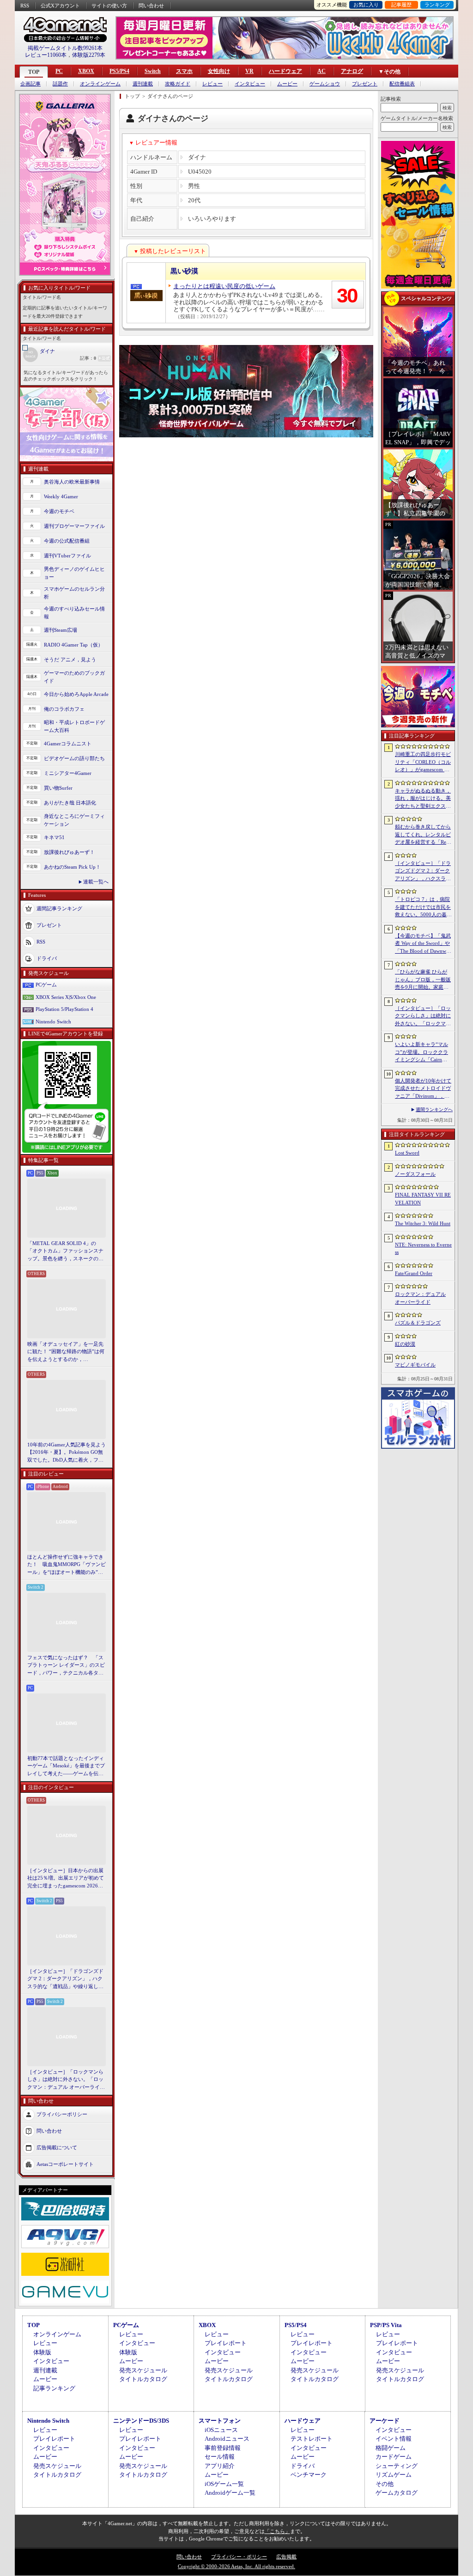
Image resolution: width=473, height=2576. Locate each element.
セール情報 (220, 2457)
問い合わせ (151, 6)
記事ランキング (54, 2388)
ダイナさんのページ (170, 96)
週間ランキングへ (434, 1110)
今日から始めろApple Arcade (76, 694)
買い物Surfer (58, 788)
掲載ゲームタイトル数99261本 (65, 48)
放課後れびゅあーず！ (69, 852)
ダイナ (47, 351)
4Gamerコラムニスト (68, 744)
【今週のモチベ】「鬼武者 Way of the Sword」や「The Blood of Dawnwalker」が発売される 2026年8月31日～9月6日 (423, 944)
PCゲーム (46, 985)
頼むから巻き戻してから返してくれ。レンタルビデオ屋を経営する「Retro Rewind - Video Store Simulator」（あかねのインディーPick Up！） (423, 835)
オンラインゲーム (100, 84)
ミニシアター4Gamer (68, 773)
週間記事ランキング (59, 908)
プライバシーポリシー (62, 2114)
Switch (153, 71)
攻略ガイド (178, 84)
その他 (385, 2484)
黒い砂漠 (184, 271)
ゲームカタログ (397, 2493)
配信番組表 (402, 84)
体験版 (42, 2352)
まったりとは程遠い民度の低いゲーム (224, 286)
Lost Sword (407, 1153)
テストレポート (312, 2439)
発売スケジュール (143, 2370)
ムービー (287, 84)
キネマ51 (54, 837)
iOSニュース (221, 2430)
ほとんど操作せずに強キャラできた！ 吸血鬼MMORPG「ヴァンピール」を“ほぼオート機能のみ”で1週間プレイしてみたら (67, 1565)
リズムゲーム (394, 2475)
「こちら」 (277, 2531)
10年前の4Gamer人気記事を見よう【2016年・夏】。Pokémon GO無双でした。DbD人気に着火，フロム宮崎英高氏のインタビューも (67, 1453)
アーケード (385, 2421)
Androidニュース (227, 2439)
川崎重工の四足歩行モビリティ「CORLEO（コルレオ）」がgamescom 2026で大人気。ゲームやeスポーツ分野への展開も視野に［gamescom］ (423, 762)
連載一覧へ (96, 882)
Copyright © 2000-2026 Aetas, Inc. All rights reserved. (236, 2566)
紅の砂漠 (405, 1344)
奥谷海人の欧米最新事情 (72, 482)
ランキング (437, 5)
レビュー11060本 (46, 55)
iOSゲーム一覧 (224, 2484)
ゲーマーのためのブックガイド (74, 677)
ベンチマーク (309, 2475)
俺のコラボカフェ (64, 709)
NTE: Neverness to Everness (423, 1249)
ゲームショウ (325, 84)
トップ (132, 96)
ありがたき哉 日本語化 (70, 803)
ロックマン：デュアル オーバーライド (420, 1298)
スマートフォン (220, 2421)
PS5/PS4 (119, 71)
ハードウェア (285, 71)
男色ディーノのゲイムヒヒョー (74, 573)
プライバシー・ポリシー (239, 2557)
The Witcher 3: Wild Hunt (423, 1223)
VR (249, 71)
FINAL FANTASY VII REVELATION (423, 1199)
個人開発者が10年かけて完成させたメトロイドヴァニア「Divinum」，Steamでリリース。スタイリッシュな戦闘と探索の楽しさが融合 (423, 1089)
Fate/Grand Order (414, 1273)
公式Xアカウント (60, 6)
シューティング (397, 2466)
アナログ (352, 71)
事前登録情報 (223, 2448)
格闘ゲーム (391, 2448)
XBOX (86, 71)
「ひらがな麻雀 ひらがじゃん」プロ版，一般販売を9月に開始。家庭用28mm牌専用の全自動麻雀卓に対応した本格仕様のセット (423, 980)
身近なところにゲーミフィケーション (74, 820)
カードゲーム (394, 2457)
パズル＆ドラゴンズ (418, 1323)
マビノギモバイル (415, 1365)
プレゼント (365, 84)
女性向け (219, 71)
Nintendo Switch (53, 1022)
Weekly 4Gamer (61, 496)
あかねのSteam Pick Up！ (72, 867)
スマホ (184, 71)
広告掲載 (286, 2557)
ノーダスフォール (415, 1174)
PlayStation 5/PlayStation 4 (64, 1009)
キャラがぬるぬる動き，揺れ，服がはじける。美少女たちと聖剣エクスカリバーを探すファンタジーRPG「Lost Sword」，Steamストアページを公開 (423, 799)
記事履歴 (401, 5)
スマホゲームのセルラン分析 (74, 593)
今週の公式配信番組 (67, 541)
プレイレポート (226, 2343)
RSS (25, 6)
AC (321, 71)
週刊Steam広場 (61, 630)
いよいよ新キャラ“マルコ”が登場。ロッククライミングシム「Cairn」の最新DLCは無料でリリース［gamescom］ (423, 1052)
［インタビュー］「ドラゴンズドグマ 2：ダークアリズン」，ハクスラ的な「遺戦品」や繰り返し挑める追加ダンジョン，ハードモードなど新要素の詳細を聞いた (65, 1979)
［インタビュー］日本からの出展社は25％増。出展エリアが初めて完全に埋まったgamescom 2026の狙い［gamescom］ (66, 1879)
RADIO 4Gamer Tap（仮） (73, 645)
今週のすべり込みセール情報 (74, 613)
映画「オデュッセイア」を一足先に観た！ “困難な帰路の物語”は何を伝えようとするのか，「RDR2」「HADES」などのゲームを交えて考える (66, 1352)
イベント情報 (394, 2439)
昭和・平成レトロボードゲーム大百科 (74, 726)
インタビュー (250, 84)
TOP (34, 72)
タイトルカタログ (143, 2379)
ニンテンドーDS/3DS (141, 2421)
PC (59, 71)
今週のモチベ (59, 511)
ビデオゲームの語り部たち (74, 758)
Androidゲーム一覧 (230, 2493)
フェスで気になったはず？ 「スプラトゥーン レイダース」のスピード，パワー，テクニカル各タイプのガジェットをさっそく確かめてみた (66, 1666)
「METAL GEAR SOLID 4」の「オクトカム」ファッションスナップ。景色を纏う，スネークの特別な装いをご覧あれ (65, 1252)
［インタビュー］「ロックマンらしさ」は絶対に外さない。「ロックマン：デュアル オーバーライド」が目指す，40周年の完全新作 (66, 2080)
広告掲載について (57, 2147)
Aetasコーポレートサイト (65, 2164)
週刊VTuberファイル (67, 556)
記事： (88, 358)
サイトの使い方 (109, 6)
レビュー (212, 84)
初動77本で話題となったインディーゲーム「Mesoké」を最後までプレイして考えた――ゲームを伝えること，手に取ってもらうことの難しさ (66, 1766)
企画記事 (30, 84)
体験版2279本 (89, 55)
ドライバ (47, 958)
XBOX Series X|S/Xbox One (66, 997)
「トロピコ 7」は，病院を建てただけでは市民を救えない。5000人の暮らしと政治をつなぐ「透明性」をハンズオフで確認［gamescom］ (423, 907)
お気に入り (366, 5)
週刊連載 (143, 84)
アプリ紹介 (220, 2466)
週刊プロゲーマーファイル (74, 526)
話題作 (60, 84)
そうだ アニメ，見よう (70, 659)
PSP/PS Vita (386, 2325)
